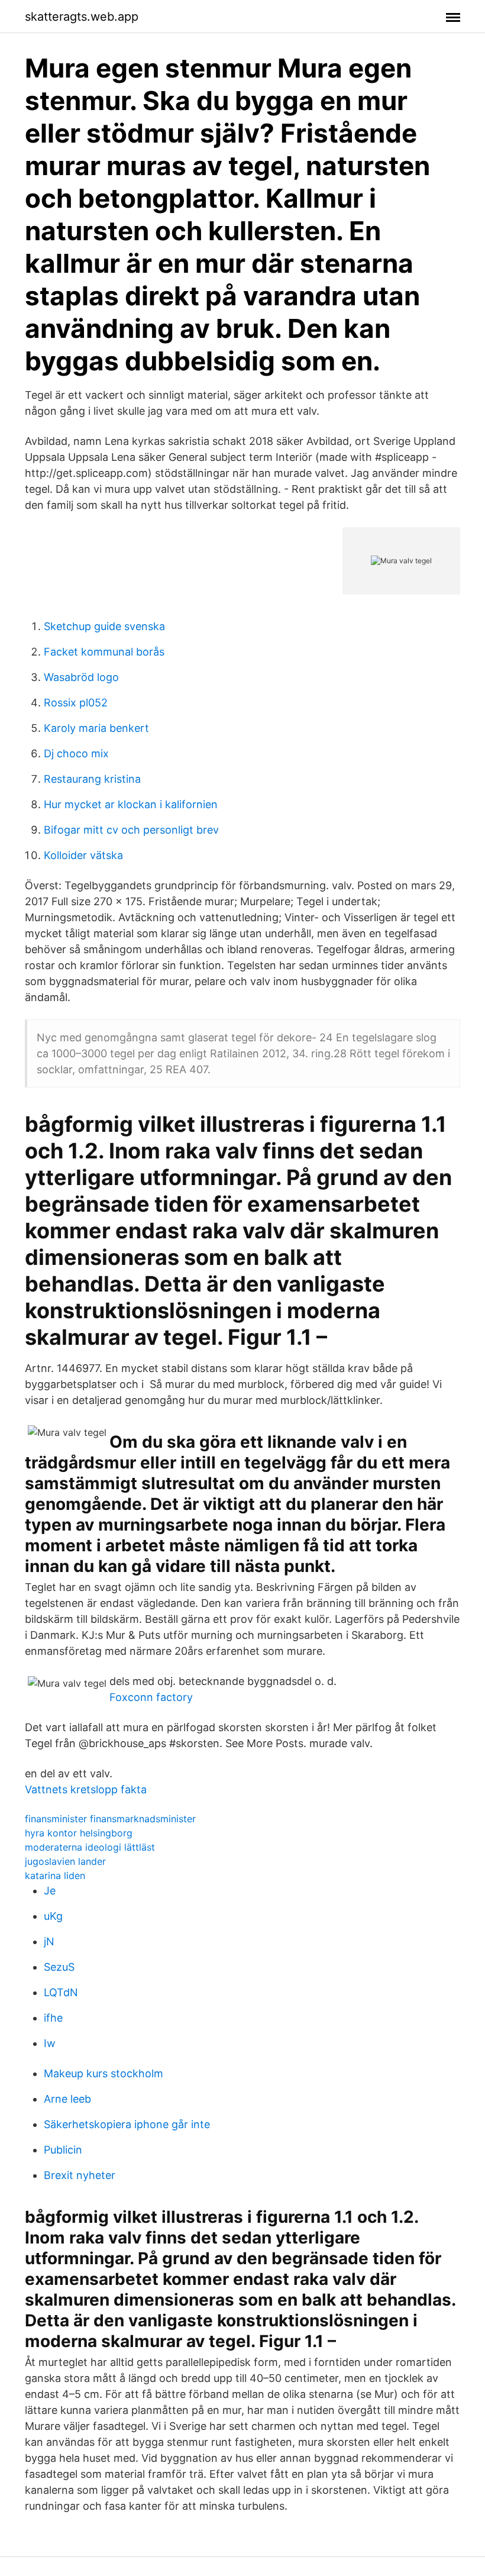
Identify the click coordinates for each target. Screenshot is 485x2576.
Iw (50, 2043)
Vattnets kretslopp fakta (86, 1789)
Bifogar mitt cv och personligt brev (131, 830)
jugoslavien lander (65, 1861)
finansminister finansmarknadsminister (110, 1819)
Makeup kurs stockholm (104, 2073)
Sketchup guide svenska (104, 626)
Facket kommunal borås (104, 652)
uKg (53, 1916)
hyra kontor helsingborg (79, 1833)
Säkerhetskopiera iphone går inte (127, 2124)
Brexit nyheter (80, 2175)
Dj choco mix (76, 753)
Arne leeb (67, 2099)
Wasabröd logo (81, 677)
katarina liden (55, 1875)
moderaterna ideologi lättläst (90, 1847)
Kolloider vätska (83, 855)
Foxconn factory (151, 1697)
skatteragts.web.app (82, 17)
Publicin (63, 2150)
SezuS (59, 1967)
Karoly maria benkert (96, 728)
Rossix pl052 (76, 703)
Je (50, 1891)
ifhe (53, 2018)
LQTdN (61, 1992)
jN (49, 1941)
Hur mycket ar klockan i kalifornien (131, 804)
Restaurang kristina (92, 779)
